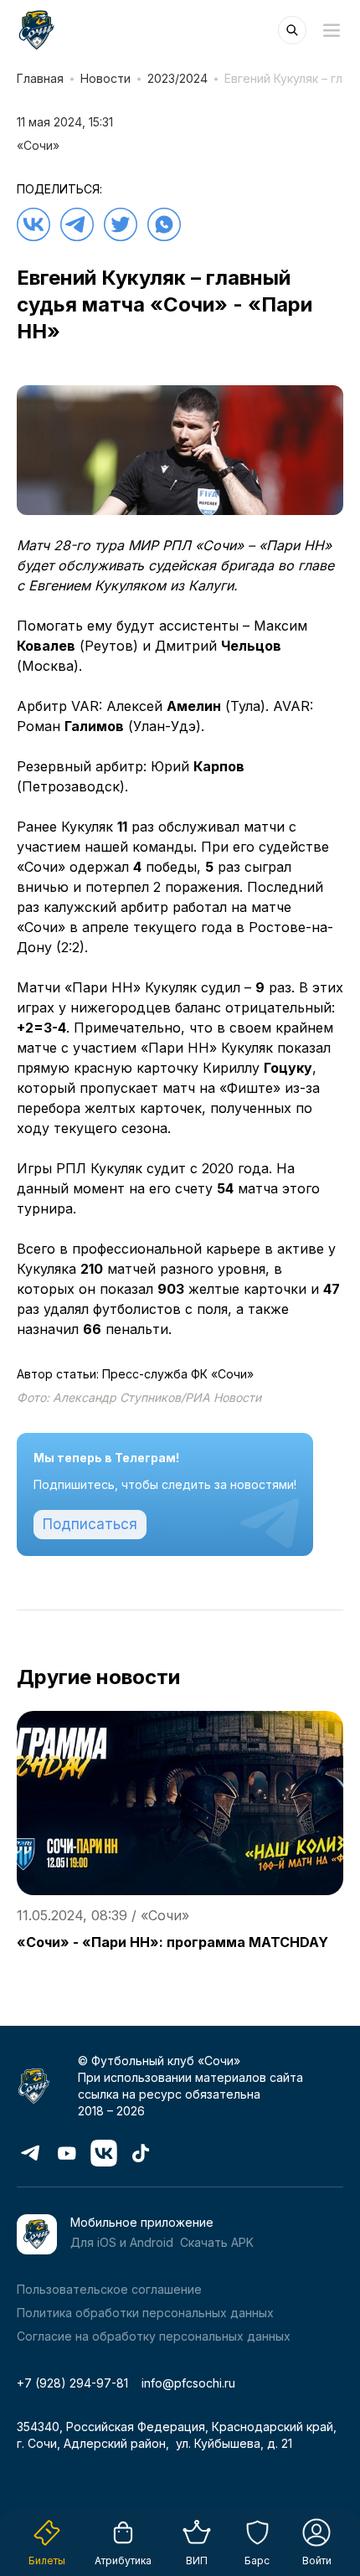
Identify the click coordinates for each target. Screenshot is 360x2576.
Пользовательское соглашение (109, 2289)
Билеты (47, 2561)
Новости (105, 78)
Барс (257, 2561)
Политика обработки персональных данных (145, 2313)
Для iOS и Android (122, 2242)
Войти (317, 2561)
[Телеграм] (77, 224)
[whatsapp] (164, 224)
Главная (40, 78)
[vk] (33, 224)
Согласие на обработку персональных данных (154, 2336)
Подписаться (90, 1524)
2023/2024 (177, 78)
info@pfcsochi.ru (188, 2383)
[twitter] (121, 224)
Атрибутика (123, 2561)
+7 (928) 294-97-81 (72, 2383)
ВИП (197, 2561)
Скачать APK (217, 2242)
